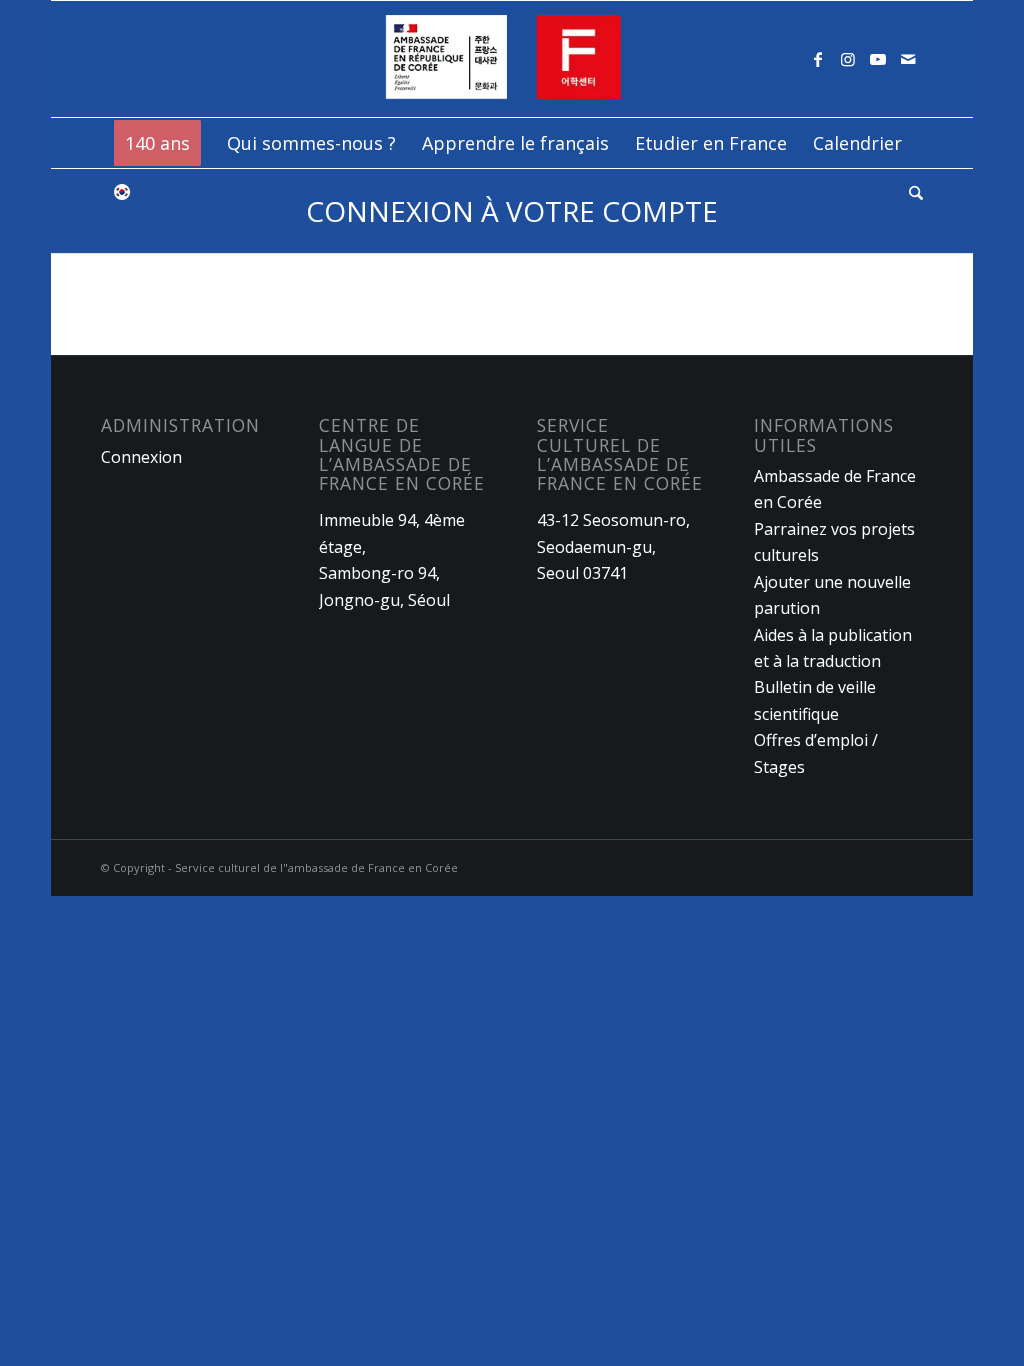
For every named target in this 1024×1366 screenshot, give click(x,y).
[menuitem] (157, 143)
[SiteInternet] (512, 59)
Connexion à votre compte (512, 211)
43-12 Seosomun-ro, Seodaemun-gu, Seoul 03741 (613, 546)
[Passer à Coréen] (122, 193)
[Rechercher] (909, 193)
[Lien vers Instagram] (848, 59)
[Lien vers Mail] (908, 59)
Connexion (141, 457)
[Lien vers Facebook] (818, 59)
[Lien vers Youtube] (878, 59)
